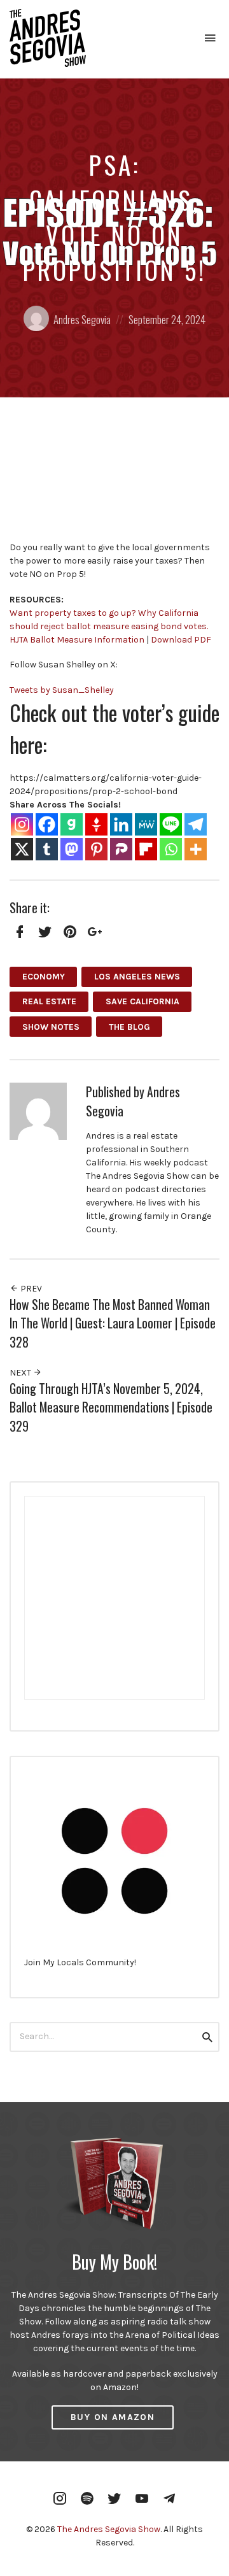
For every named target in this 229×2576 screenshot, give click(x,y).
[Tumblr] (47, 849)
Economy (44, 977)
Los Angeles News (137, 977)
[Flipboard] (146, 849)
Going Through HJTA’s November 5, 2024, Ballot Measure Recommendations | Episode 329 (111, 1407)
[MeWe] (146, 824)
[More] (196, 849)
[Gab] (72, 824)
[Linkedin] (121, 824)
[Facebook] (47, 824)
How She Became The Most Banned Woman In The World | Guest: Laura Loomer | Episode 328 (113, 1323)
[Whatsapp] (171, 849)
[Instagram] (22, 824)
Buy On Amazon (113, 2417)
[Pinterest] (96, 849)
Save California (142, 1001)
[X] (22, 849)
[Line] (171, 824)
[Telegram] (196, 824)
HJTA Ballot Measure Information (77, 640)
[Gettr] (96, 824)
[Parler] (121, 849)
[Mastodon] (72, 849)
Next (21, 1373)
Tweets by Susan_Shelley (62, 690)
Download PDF (181, 640)
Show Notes (51, 1027)
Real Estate (49, 1001)
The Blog (129, 1027)
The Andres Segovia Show (109, 2529)
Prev (30, 1289)
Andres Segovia (82, 319)
